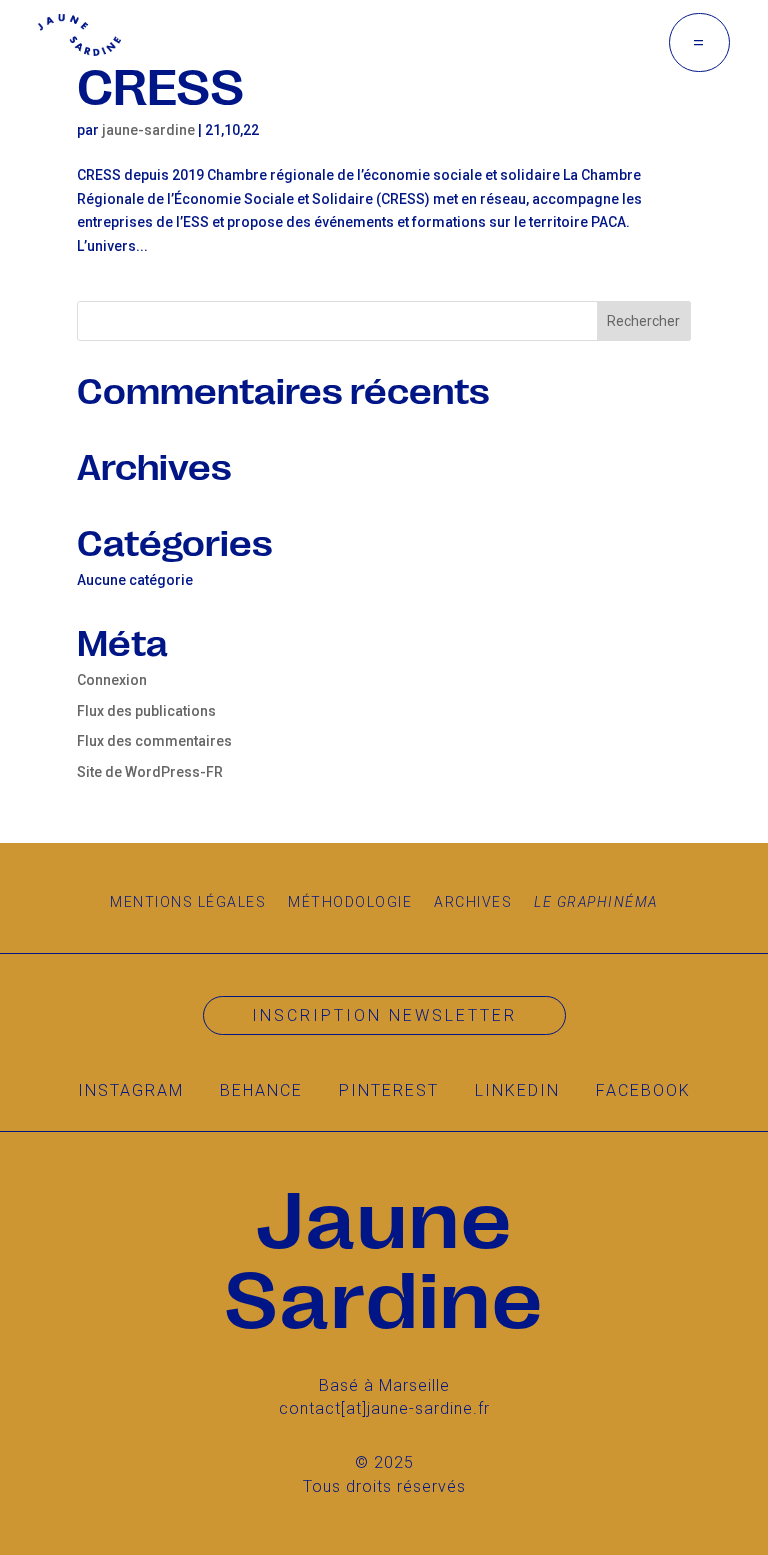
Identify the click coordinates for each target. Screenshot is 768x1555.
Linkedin (517, 1090)
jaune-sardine (148, 130)
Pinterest (389, 1090)
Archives (473, 902)
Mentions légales (188, 902)
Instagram (131, 1090)
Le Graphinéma (596, 902)
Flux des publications (146, 711)
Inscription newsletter (384, 1015)
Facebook (643, 1090)
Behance (261, 1090)
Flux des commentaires (154, 741)
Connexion (112, 680)
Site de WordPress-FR (150, 772)
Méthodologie (350, 902)
